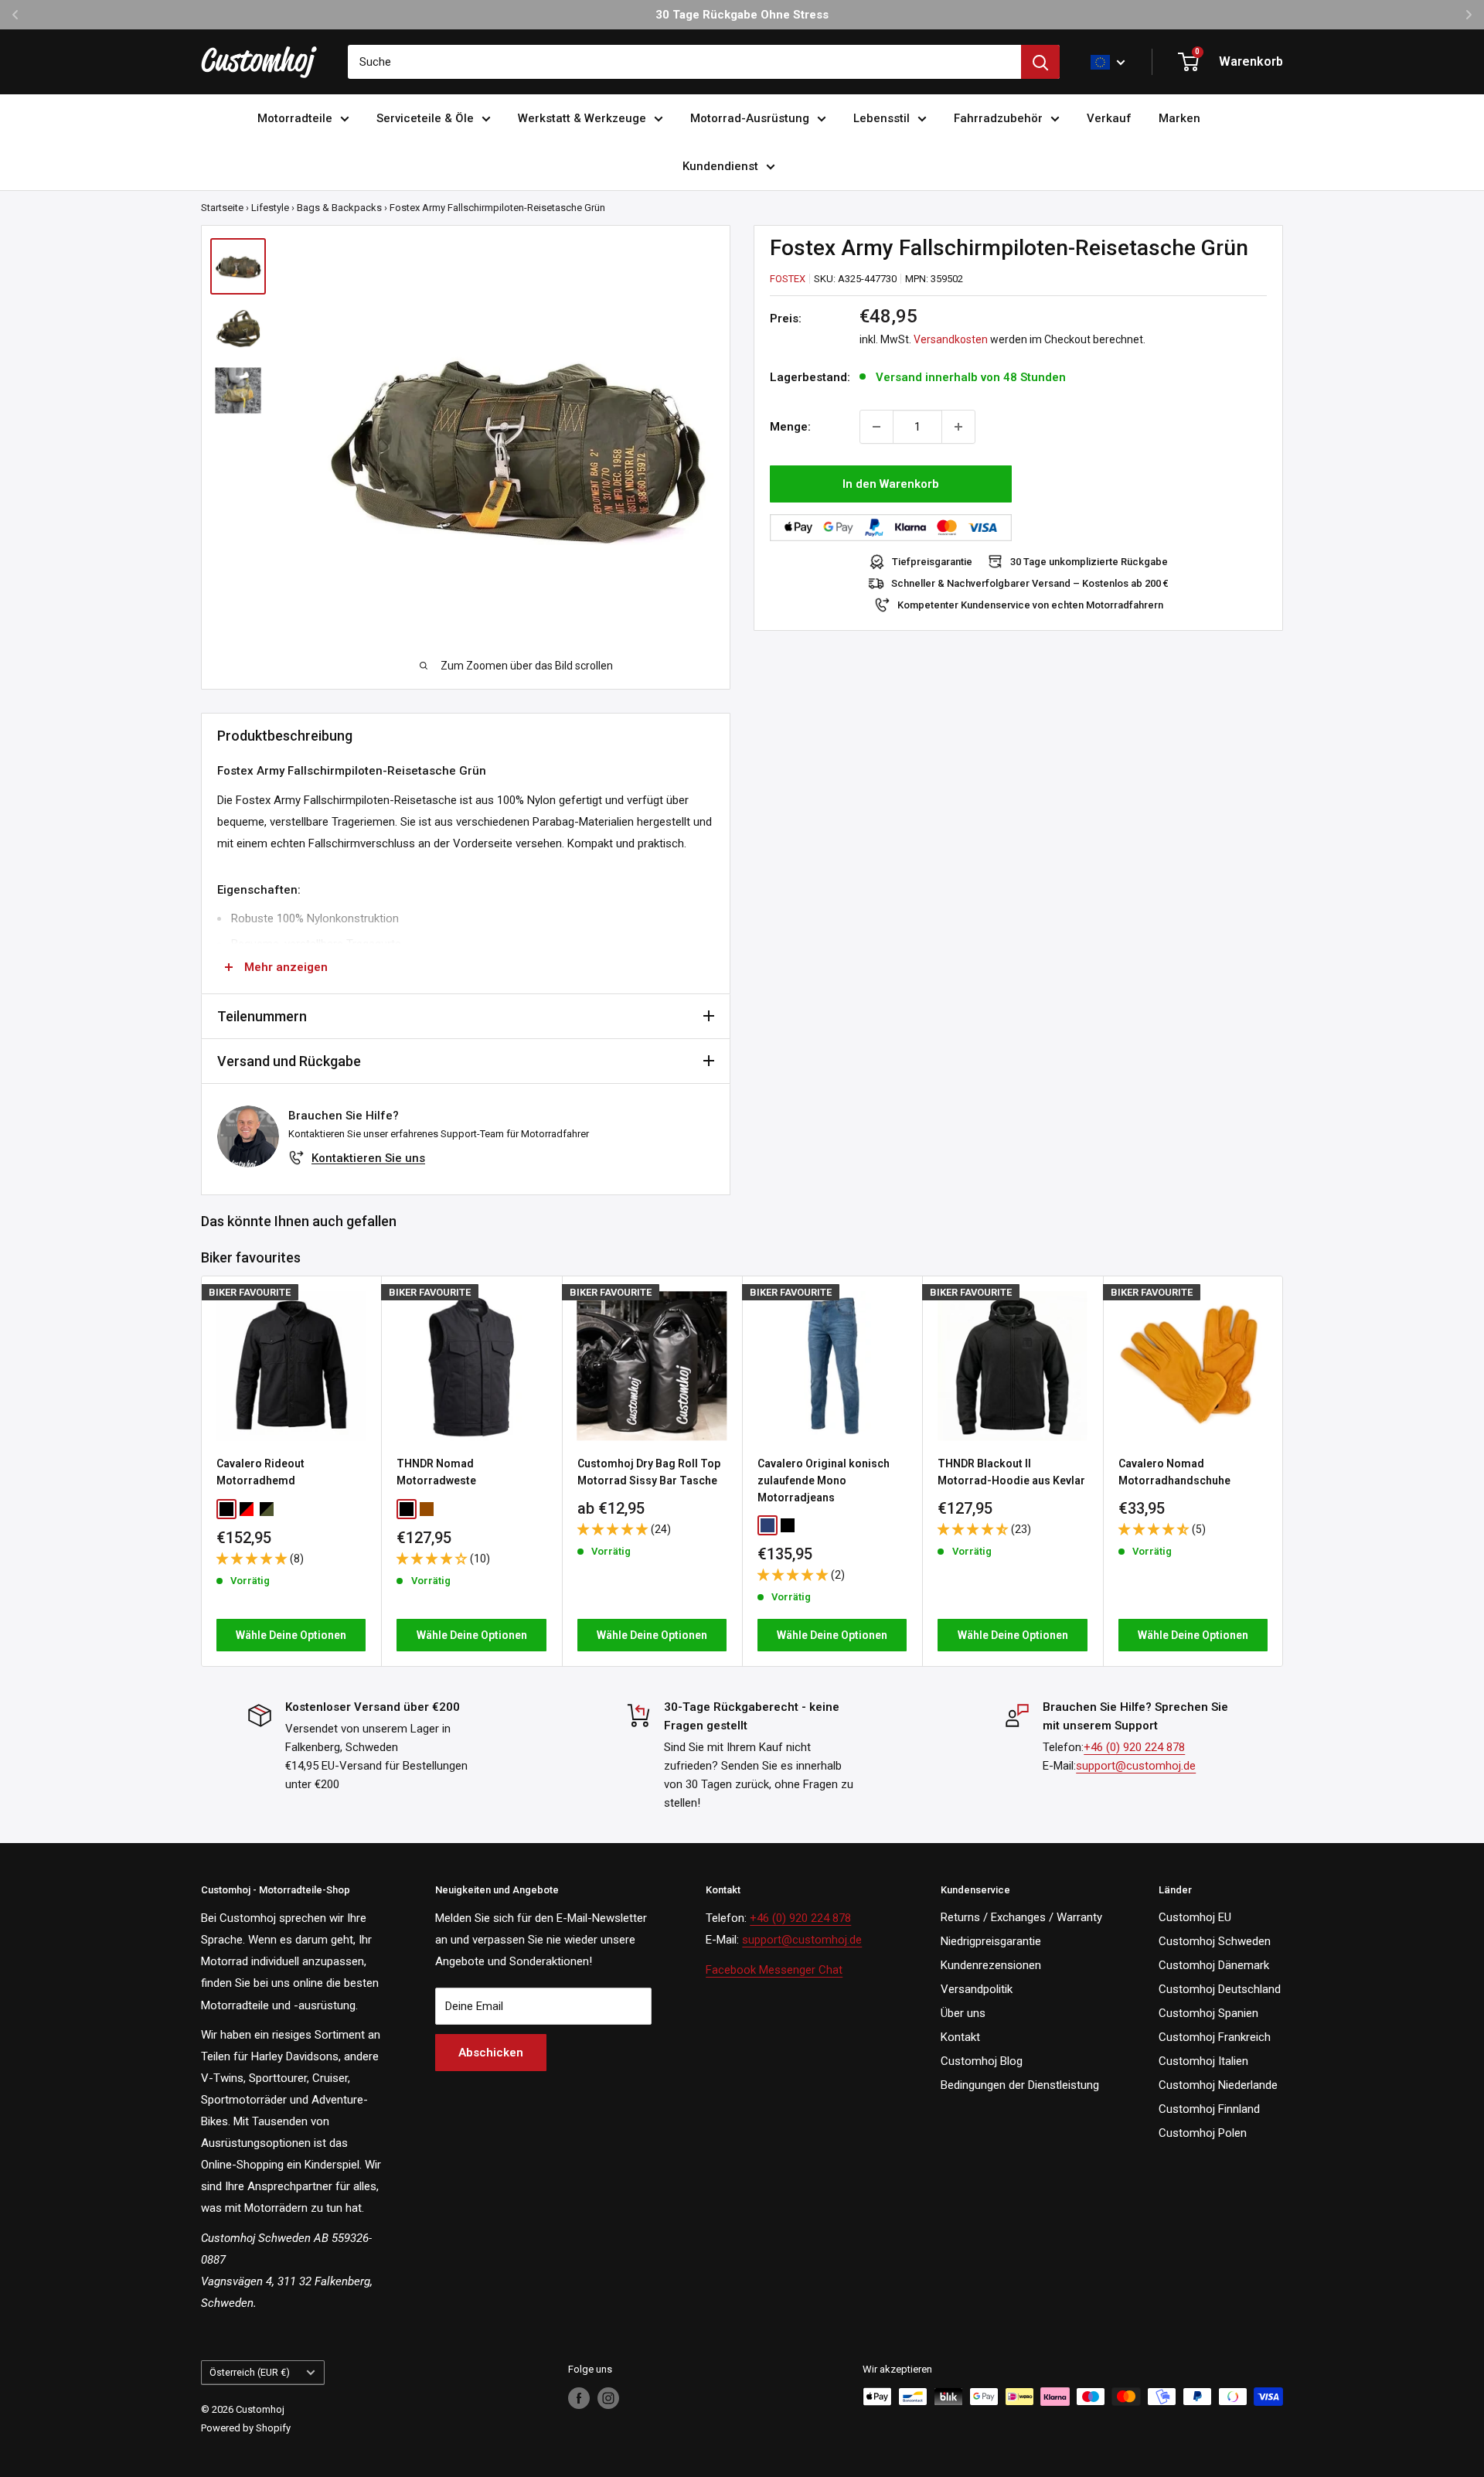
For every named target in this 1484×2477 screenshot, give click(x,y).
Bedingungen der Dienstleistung (1020, 2085)
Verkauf (1109, 118)
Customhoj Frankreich (1215, 2037)
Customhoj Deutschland (1220, 1989)
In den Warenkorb (891, 484)
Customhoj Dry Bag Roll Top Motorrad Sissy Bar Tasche (649, 1472)
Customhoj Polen (1203, 2133)
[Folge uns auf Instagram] (608, 2398)
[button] (253, 1559)
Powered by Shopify (246, 2428)
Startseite (222, 208)
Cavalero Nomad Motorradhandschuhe (1174, 1472)
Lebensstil (882, 118)
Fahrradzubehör (998, 118)
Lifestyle (270, 208)
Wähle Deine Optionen (291, 1635)
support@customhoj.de (1136, 1766)
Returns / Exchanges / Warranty (1021, 1917)
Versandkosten (951, 339)
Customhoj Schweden (1215, 1941)
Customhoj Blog (982, 2061)
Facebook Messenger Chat (774, 1970)
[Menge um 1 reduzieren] (876, 427)
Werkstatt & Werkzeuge (582, 118)
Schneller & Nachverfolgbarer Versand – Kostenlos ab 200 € (1030, 583)
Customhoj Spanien (1208, 2013)
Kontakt (960, 2037)
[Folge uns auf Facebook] (579, 2398)
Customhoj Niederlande (1218, 2085)
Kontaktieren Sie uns (368, 1158)
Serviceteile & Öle (425, 118)
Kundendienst (720, 166)
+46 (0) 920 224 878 (1134, 1747)
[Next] (1283, 1472)
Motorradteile (295, 118)
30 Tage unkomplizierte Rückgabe (1089, 562)
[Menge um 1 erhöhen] (958, 427)
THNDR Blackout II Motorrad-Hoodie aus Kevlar (1011, 1472)
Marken (1179, 118)
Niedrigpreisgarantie (991, 1941)
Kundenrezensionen (991, 1965)
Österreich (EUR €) (250, 2372)
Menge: (790, 427)
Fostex (788, 279)
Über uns (963, 2013)
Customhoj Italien (1203, 2061)
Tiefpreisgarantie (932, 562)
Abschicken (491, 2053)
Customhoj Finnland (1209, 2109)
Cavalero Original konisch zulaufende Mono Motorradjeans (824, 1480)
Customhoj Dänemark (1214, 1965)
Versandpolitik (977, 1989)
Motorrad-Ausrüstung (750, 118)
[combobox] (684, 62)
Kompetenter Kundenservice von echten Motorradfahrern (1030, 605)
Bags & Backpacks (339, 208)
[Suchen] (1040, 62)
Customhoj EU (1195, 1917)
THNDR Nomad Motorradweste (436, 1472)
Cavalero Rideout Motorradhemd (260, 1472)
